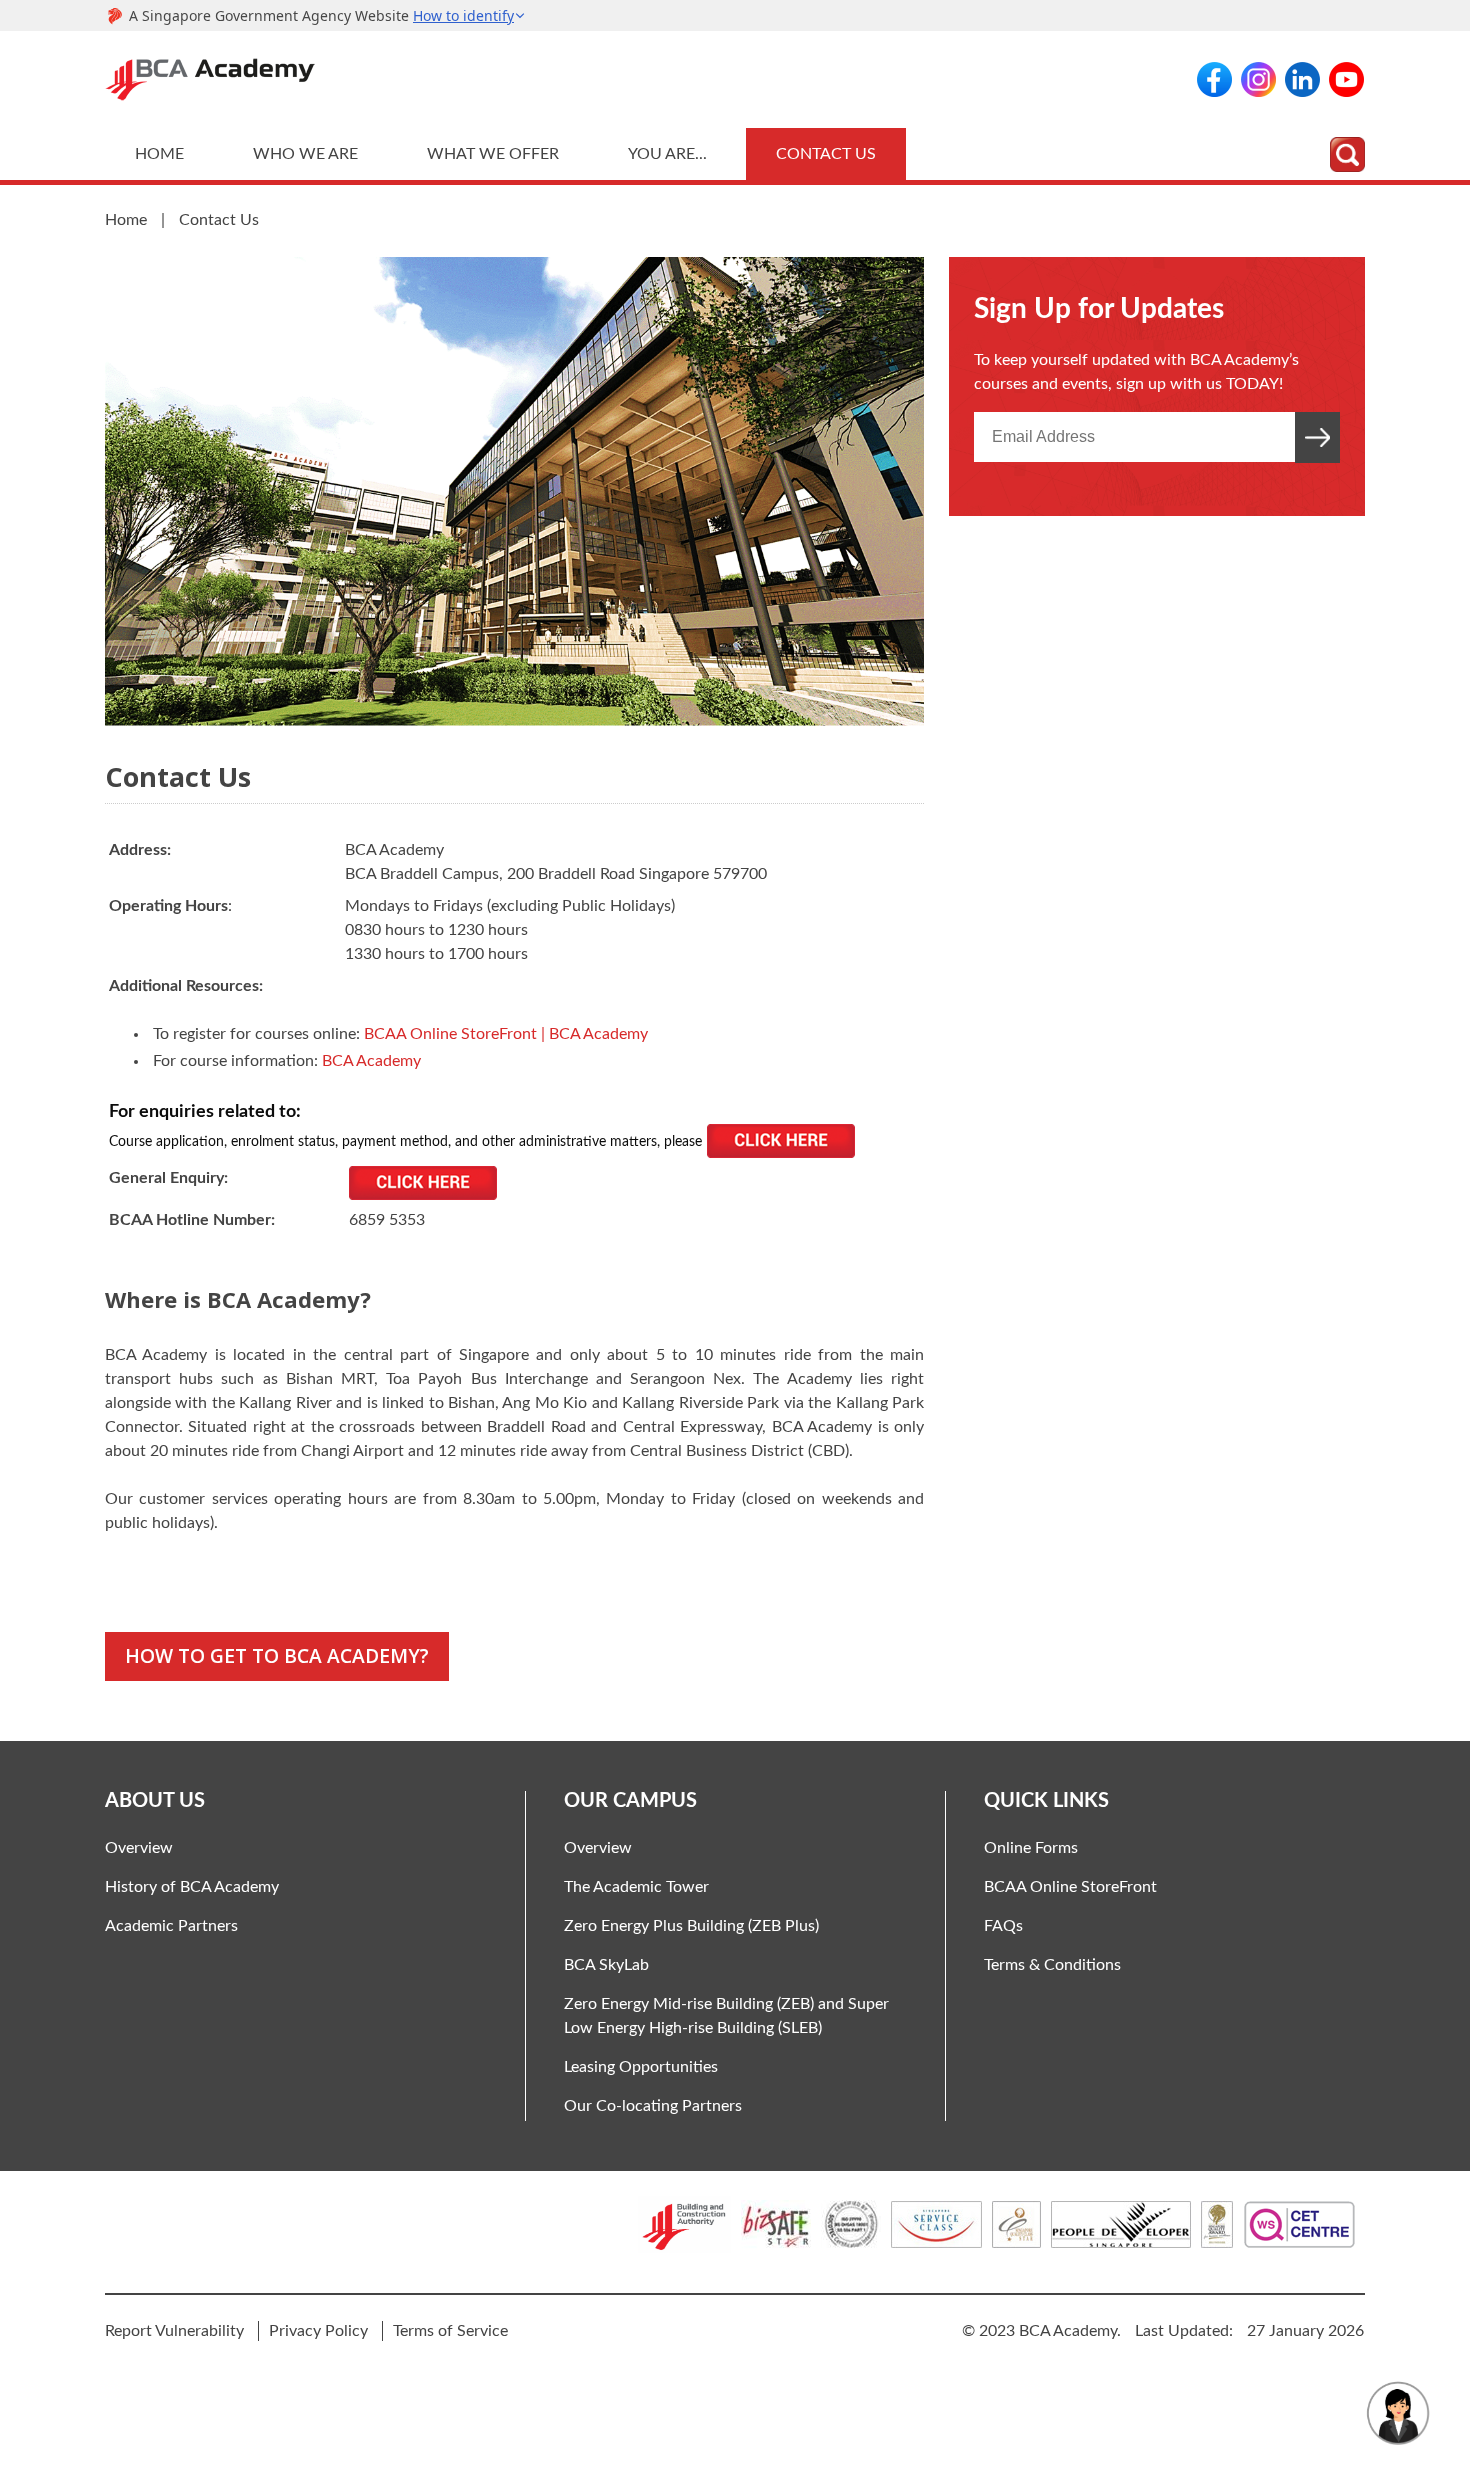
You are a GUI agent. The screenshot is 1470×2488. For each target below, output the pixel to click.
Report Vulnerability (174, 2331)
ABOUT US (155, 1801)
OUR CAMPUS (630, 1801)
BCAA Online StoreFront (1070, 1887)
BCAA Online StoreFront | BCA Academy (506, 1034)
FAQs (1003, 1926)
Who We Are (305, 154)
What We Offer (493, 154)
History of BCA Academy (192, 1887)
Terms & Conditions (1052, 1965)
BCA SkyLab (606, 1965)
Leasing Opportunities (641, 2067)
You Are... (667, 154)
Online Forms (1031, 1848)
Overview (139, 1848)
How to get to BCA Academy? (277, 1655)
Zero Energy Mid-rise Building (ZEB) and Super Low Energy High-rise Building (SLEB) (726, 2016)
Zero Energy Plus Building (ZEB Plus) (691, 1926)
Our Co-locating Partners (653, 2106)
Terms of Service (450, 2331)
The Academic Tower (636, 1887)
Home (159, 154)
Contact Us (826, 154)
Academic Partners (171, 1926)
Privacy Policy (318, 2331)
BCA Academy (371, 1061)
